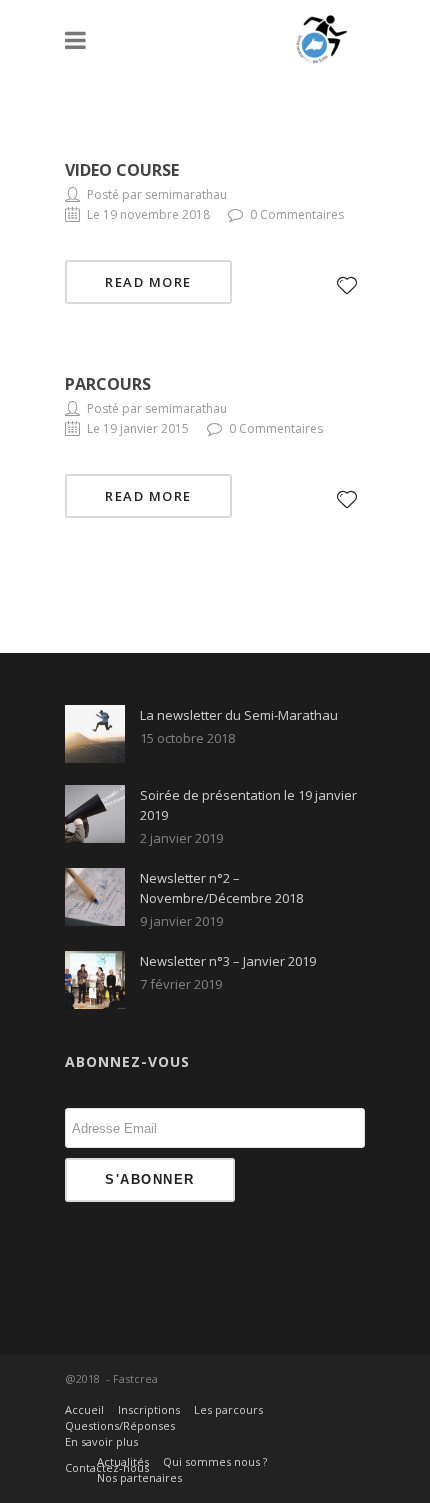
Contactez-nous (107, 1467)
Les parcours (228, 1409)
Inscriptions (149, 1409)
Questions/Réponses (120, 1425)
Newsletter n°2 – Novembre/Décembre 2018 (221, 888)
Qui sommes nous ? (215, 1461)
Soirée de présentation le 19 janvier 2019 (248, 805)
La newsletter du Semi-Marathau (239, 715)
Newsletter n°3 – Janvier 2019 (228, 961)
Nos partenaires (139, 1477)
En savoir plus (101, 1441)
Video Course (122, 170)
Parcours (108, 384)
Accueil (84, 1409)
